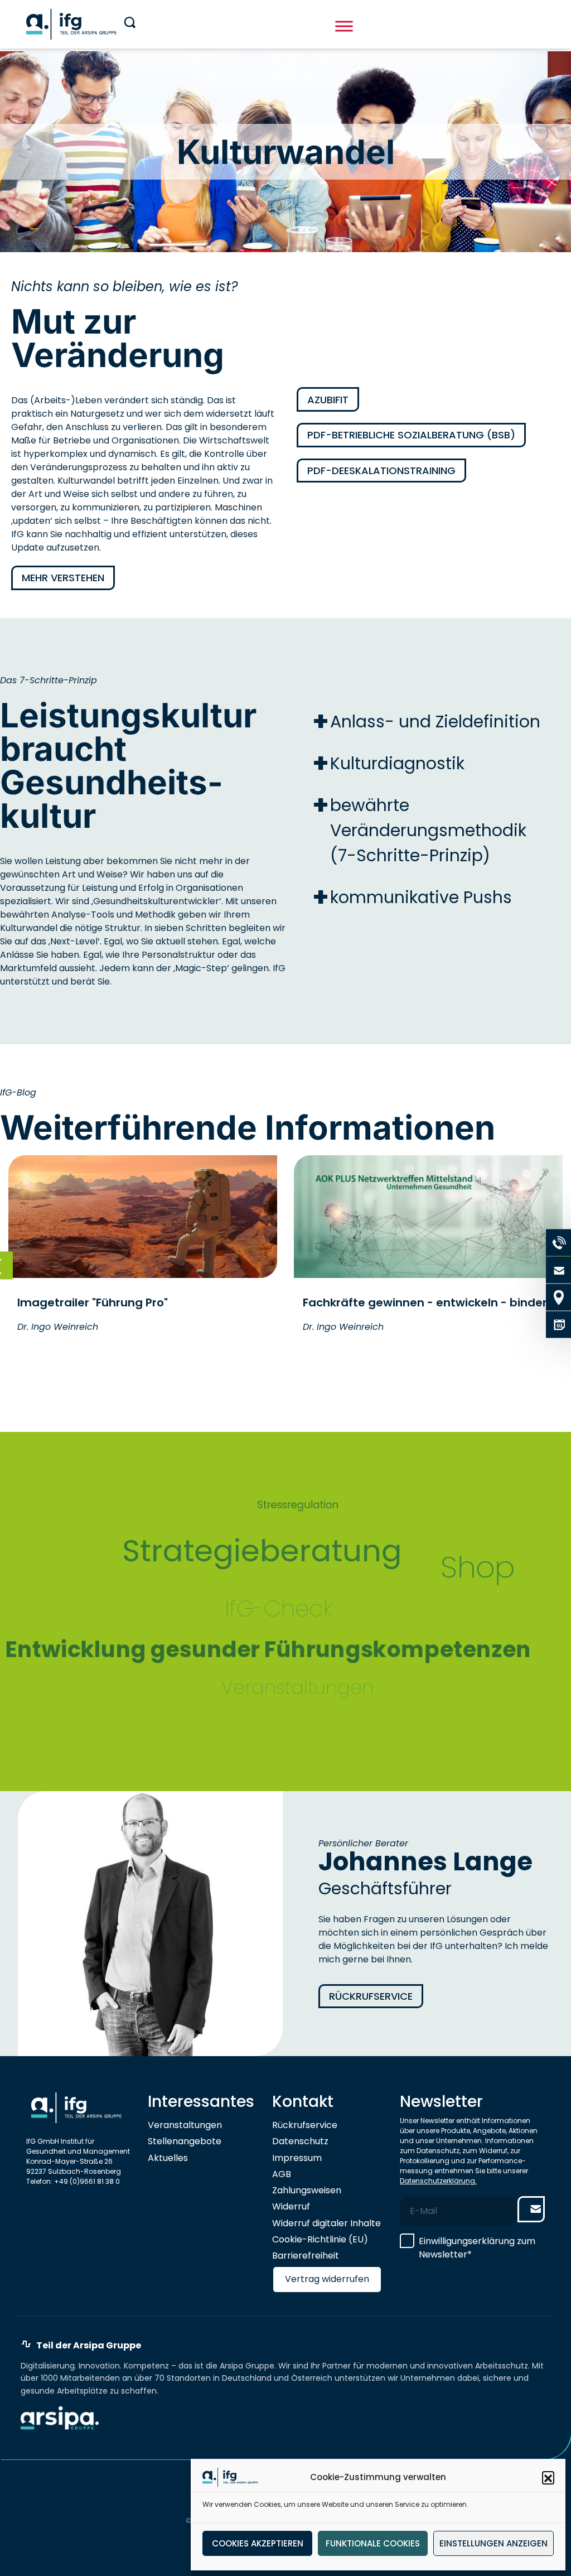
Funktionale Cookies (373, 2543)
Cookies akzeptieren (258, 2543)
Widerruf (291, 2206)
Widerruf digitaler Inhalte (326, 2223)
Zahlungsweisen (307, 2190)
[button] (548, 2477)
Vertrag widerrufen (327, 2279)
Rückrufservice (371, 1996)
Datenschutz (300, 2141)
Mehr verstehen (63, 578)
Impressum (297, 2158)
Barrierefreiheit (306, 2256)
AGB (282, 2174)
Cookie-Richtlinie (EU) (320, 2239)
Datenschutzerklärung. (438, 2181)
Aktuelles (168, 2158)
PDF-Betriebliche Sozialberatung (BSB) (411, 435)
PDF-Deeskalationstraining (381, 471)
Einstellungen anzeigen (493, 2543)
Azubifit (328, 400)
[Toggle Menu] (344, 26)
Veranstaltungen (185, 2125)
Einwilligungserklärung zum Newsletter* (477, 2248)
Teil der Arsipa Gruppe (89, 2346)
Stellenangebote (185, 2141)
